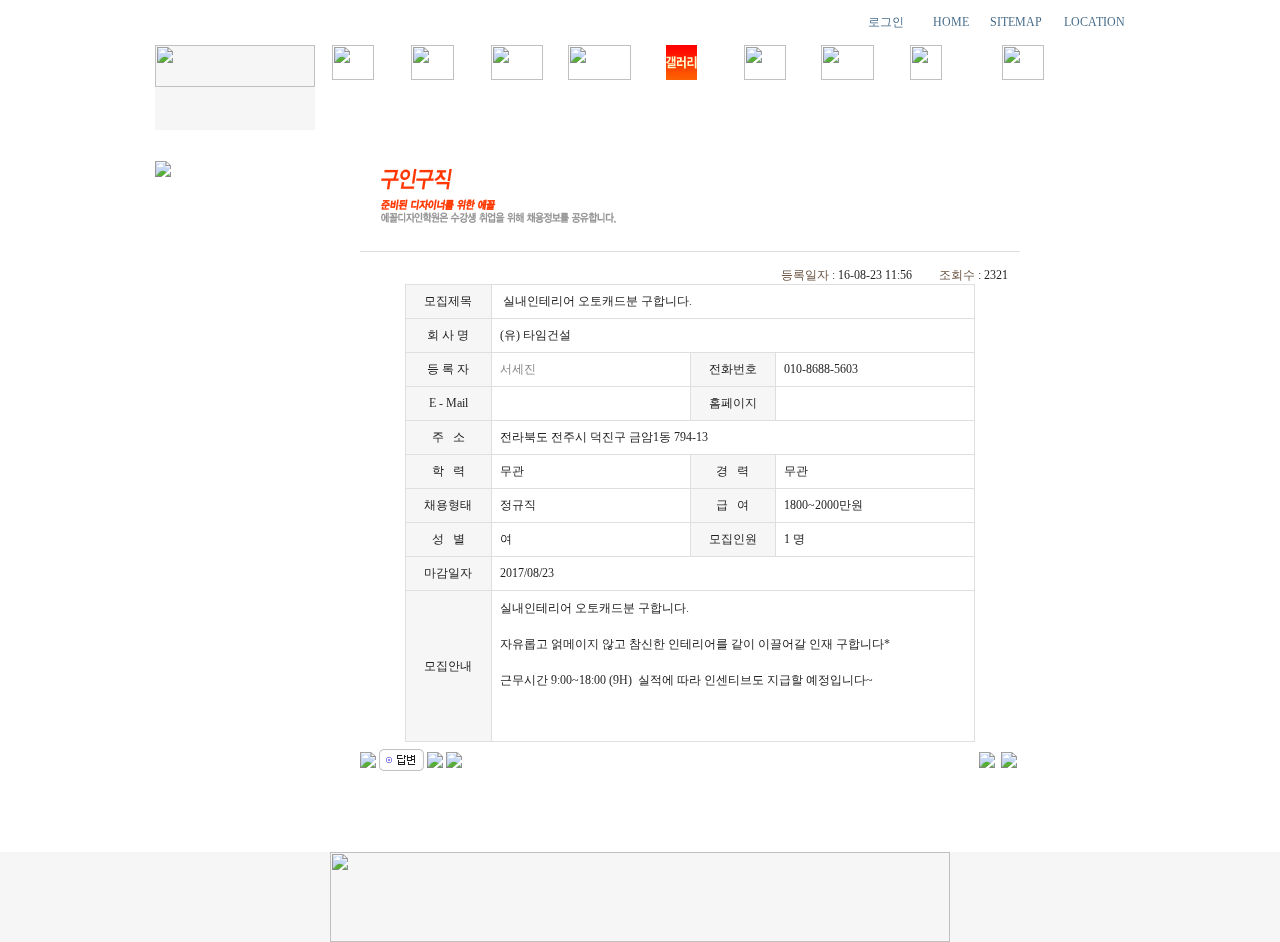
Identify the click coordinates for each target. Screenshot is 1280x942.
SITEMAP (1016, 22)
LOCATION (1094, 22)
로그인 (886, 22)
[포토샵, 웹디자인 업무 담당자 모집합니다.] (987, 758)
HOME (951, 22)
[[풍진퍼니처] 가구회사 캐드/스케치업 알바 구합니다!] (1009, 758)
